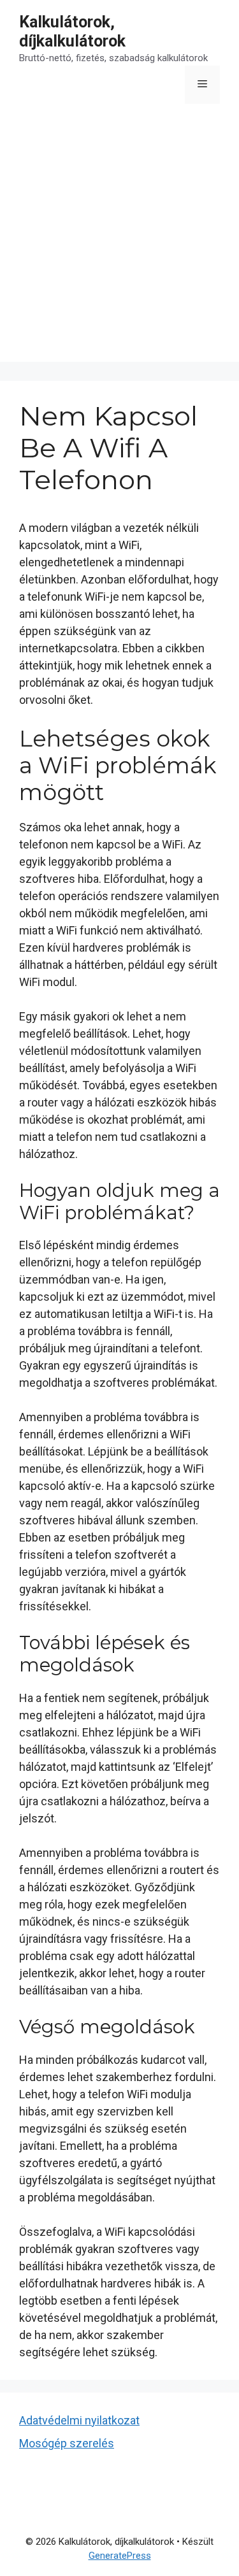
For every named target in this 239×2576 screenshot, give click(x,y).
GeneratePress (120, 2556)
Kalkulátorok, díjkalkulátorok (72, 32)
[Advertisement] (119, 242)
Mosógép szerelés (67, 2443)
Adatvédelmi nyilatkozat (79, 2420)
